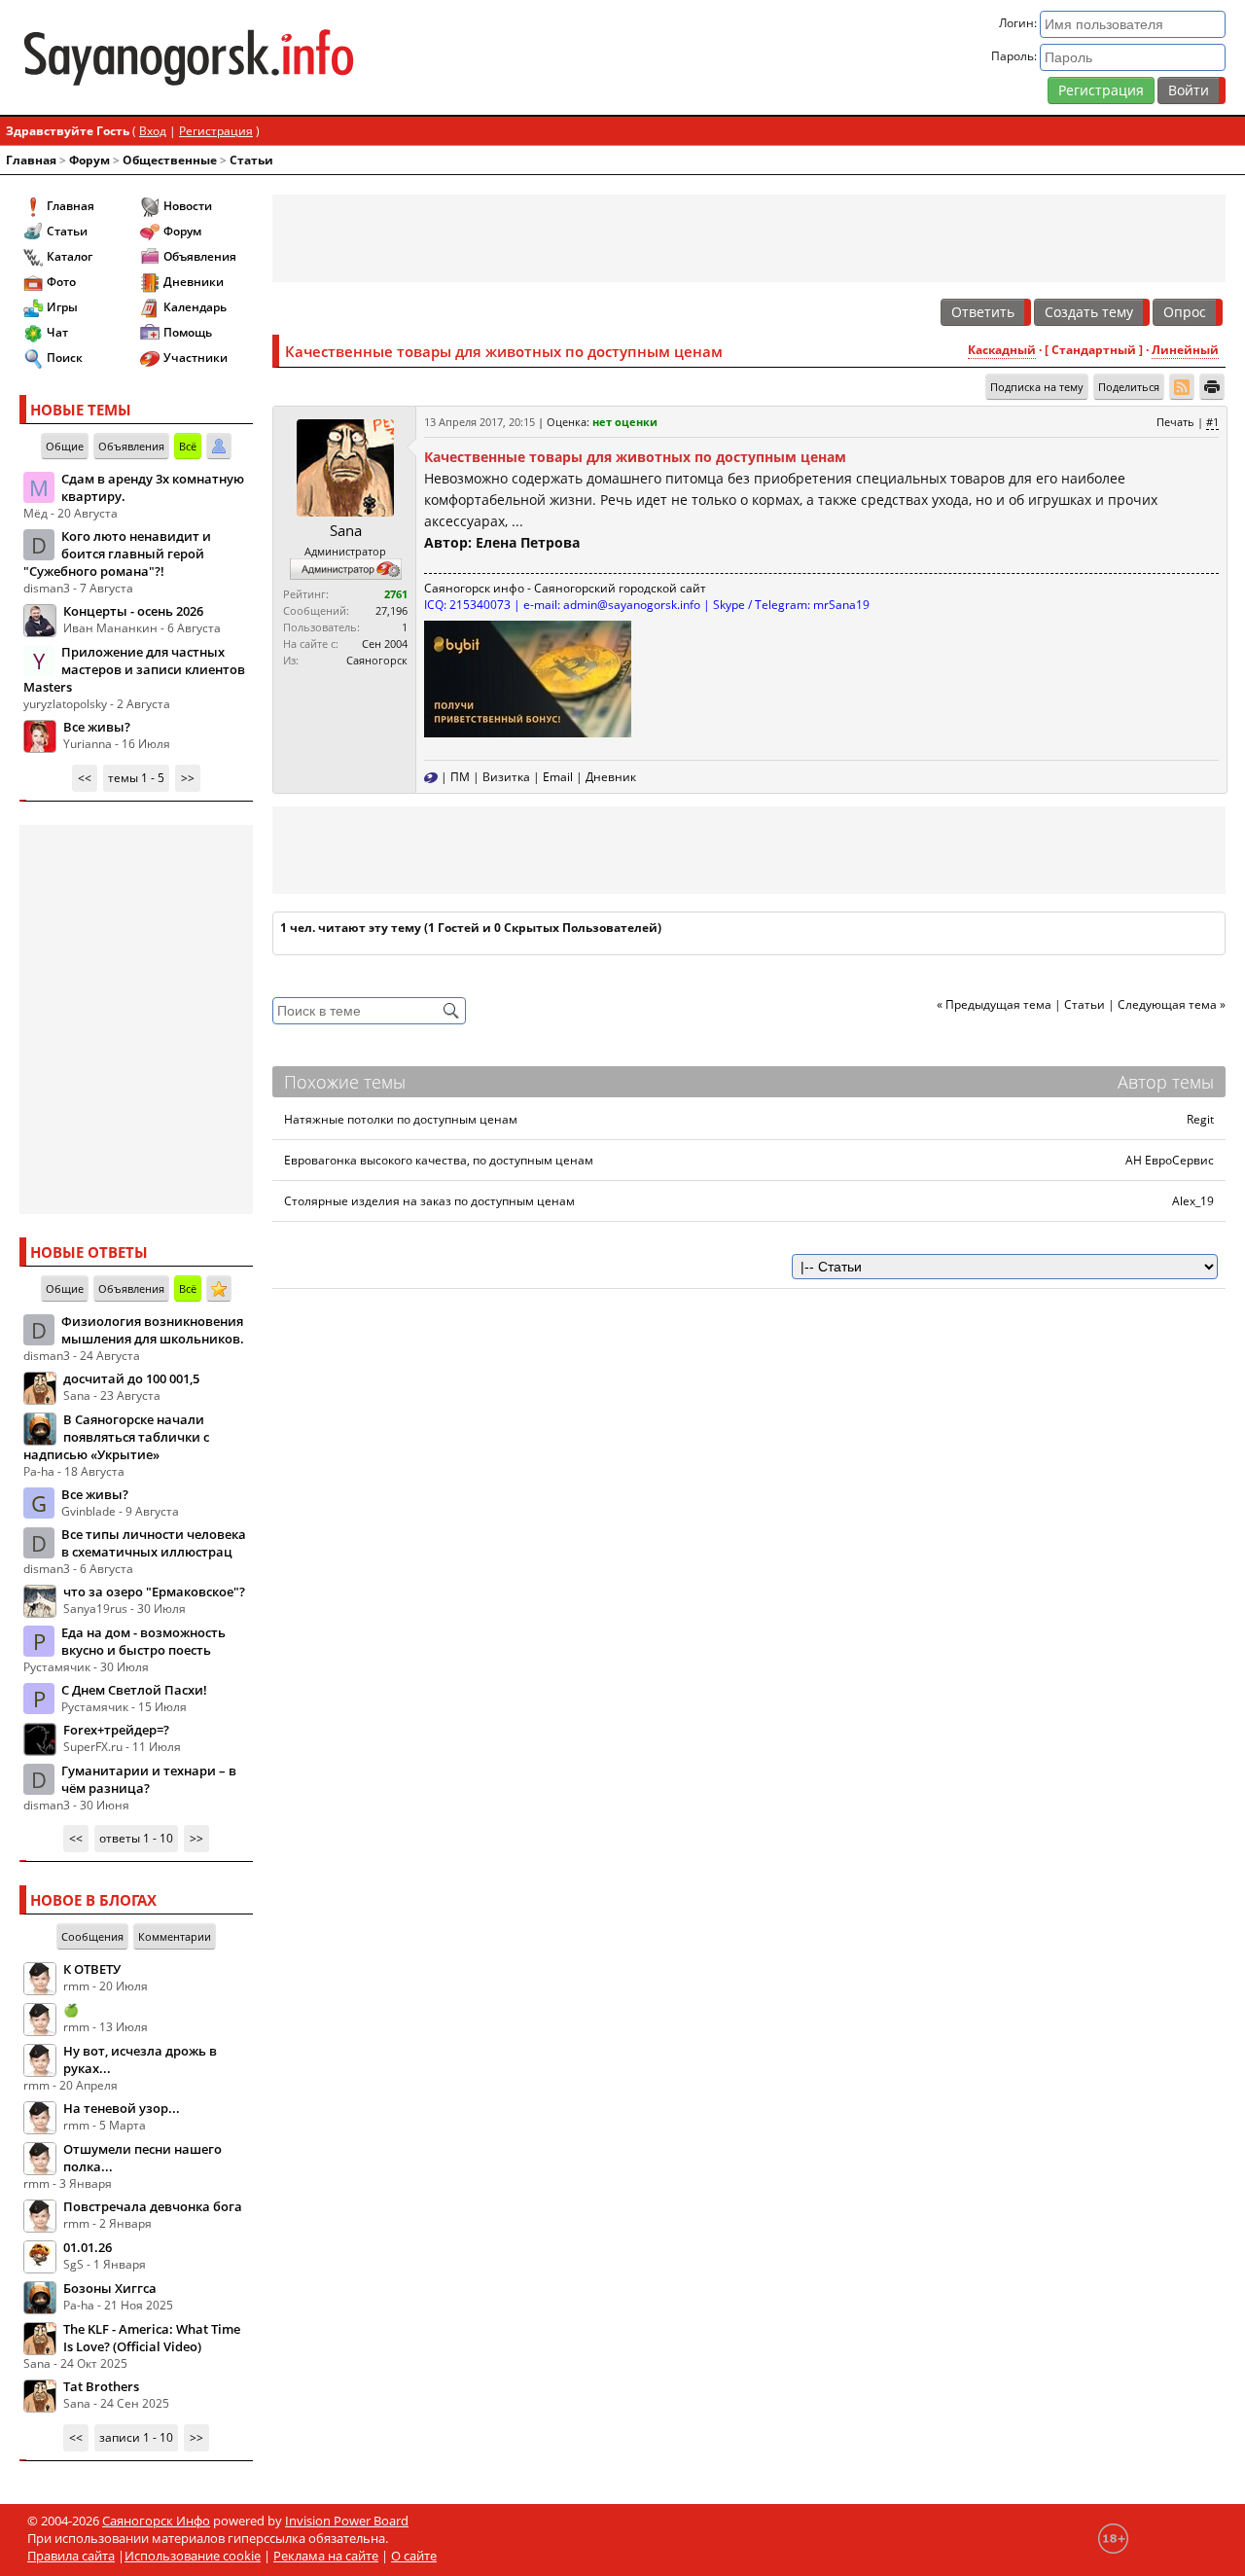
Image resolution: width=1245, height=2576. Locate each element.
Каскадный (1002, 350)
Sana (346, 530)
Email (558, 777)
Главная (31, 160)
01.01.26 (88, 2247)
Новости (188, 206)
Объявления (200, 256)
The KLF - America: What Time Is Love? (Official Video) (152, 2338)
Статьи (251, 160)
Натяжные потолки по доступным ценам (401, 1119)
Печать (1175, 422)
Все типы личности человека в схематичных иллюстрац (154, 1543)
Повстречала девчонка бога (153, 2206)
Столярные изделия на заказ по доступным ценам (429, 1201)
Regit (1200, 1119)
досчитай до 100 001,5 (131, 1378)
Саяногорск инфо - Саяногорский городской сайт (565, 588)
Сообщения (92, 1936)
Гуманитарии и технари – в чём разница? (149, 1779)
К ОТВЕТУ (92, 1969)
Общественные (170, 160)
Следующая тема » (1172, 1004)
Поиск (65, 358)
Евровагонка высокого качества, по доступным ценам (439, 1160)
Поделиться (1129, 387)
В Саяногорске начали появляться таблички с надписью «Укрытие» (116, 1437)
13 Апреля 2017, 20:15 (480, 422)
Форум (89, 160)
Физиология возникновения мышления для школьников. (153, 1330)
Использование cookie (193, 2556)
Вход (153, 131)
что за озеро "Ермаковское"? (154, 1592)
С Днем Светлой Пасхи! (134, 1690)
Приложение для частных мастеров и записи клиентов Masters (134, 669)
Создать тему (1089, 312)
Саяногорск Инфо (156, 2521)
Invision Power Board (347, 2521)
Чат (57, 332)
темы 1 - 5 (136, 778)
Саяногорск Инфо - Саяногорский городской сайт (217, 57)
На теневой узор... (122, 2108)
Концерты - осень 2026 (133, 611)
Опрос (1185, 312)
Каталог (70, 256)
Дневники (194, 282)
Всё (188, 446)
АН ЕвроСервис (1170, 1160)
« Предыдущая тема (994, 1004)
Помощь (188, 332)
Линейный (1185, 350)
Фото (61, 282)
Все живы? (97, 727)
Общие (65, 446)
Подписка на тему (1037, 387)
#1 (1212, 422)
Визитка (506, 777)
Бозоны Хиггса (110, 2288)
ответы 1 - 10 (136, 1838)
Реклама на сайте (326, 2556)
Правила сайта (71, 2556)
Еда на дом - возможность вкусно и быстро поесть (143, 1641)
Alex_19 (1193, 1201)
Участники (196, 358)
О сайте (414, 2556)
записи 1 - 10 (136, 2437)
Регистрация (1101, 90)
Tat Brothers (101, 2386)
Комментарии (175, 1936)
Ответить (983, 312)
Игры (62, 307)
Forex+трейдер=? (116, 1730)
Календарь (195, 307)
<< (85, 778)
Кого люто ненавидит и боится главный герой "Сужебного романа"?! (117, 554)
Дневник (611, 777)
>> (188, 778)
